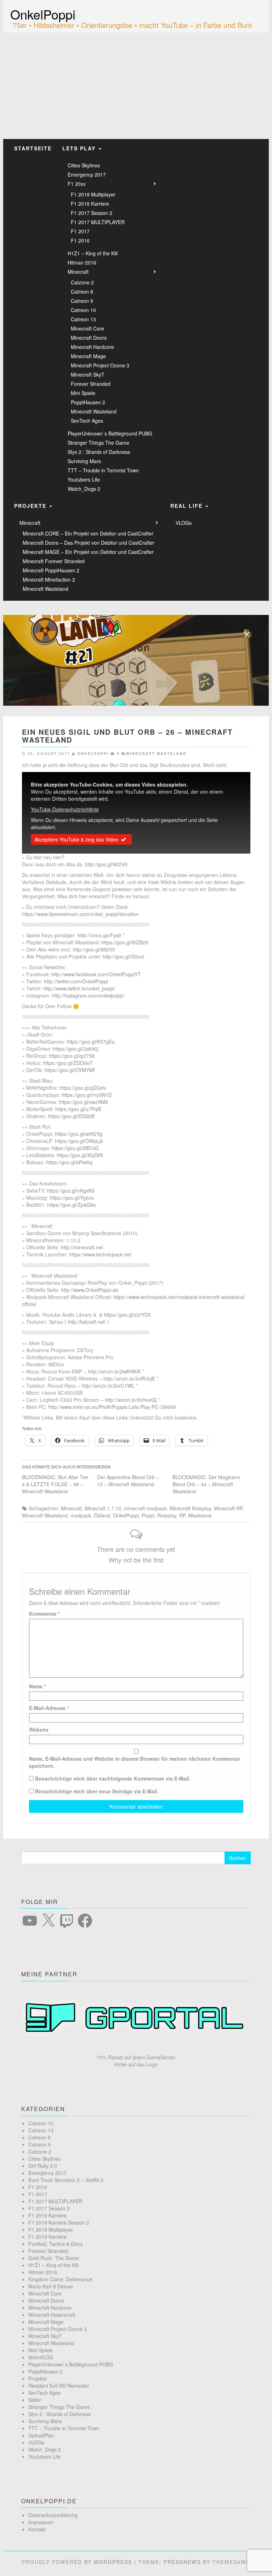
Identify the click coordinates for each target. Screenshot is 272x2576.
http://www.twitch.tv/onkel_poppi (79, 988)
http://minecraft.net (82, 1247)
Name (37, 1686)
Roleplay (167, 1515)
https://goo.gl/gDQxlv (83, 1088)
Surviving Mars (84, 461)
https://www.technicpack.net (100, 1254)
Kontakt (37, 2529)
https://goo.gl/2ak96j (75, 1049)
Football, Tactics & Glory (56, 2244)
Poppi (148, 1515)
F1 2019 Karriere (47, 2237)
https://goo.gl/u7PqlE (78, 1109)
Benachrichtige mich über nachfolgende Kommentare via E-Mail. (113, 1778)
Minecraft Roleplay (190, 1508)
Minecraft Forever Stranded (54, 561)
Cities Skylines (84, 165)
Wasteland (200, 1515)
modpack (81, 1515)
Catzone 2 (82, 282)
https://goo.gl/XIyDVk (80, 1155)
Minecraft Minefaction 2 (49, 579)
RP (182, 1515)
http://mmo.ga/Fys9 (99, 935)
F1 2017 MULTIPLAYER (98, 222)
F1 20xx (77, 184)
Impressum (41, 2522)
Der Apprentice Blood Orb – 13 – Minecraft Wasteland (128, 1481)
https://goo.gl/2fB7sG (75, 1148)
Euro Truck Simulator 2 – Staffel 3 (66, 2180)
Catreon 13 (83, 319)
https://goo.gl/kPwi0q (69, 1162)
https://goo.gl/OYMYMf (70, 1070)
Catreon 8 (82, 292)
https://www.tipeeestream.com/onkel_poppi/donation (80, 914)
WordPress (113, 2562)
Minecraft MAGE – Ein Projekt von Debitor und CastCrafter (88, 552)
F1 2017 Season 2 (92, 213)
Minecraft (78, 272)
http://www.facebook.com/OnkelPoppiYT (96, 974)
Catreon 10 (83, 310)
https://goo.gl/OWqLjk (79, 1141)
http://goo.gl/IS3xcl (123, 956)
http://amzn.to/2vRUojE (129, 1378)
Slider (35, 2400)
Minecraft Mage (88, 356)
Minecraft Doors (89, 338)
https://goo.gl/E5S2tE (71, 1116)
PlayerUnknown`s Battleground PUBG (110, 433)
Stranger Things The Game (98, 443)
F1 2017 (80, 231)
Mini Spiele (83, 393)
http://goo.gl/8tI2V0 (106, 864)
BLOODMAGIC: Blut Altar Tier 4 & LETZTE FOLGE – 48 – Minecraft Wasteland (55, 1484)
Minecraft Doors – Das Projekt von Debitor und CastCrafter (89, 543)
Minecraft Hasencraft (52, 2315)
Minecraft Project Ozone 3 (100, 365)
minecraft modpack (145, 1508)
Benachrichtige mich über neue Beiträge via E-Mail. (97, 1791)
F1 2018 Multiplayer (93, 194)
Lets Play (80, 148)
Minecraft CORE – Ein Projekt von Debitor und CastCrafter (88, 533)
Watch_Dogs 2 (84, 489)
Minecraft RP (228, 1508)
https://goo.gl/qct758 (72, 1056)
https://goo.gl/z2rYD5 (127, 1315)
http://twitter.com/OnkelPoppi (76, 981)
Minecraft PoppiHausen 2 (51, 570)
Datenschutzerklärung (53, 2515)
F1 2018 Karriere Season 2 (59, 2222)
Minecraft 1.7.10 (103, 1508)
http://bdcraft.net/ (87, 1322)
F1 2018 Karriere (90, 204)
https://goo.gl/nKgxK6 (71, 1190)
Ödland (102, 1515)
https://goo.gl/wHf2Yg (79, 1134)
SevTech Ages (87, 421)
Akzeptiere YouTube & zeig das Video (76, 839)
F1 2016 (80, 240)
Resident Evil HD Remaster (59, 2386)
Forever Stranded (91, 384)
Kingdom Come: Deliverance (60, 2279)
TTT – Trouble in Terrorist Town (103, 470)
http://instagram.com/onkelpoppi (88, 995)
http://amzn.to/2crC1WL (108, 1386)
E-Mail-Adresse (49, 1708)
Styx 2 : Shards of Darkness (99, 452)
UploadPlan (41, 2435)
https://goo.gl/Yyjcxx (72, 1198)
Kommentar (44, 1614)
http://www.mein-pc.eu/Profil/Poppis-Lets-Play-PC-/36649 (112, 1407)
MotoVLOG (41, 2357)
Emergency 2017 (87, 174)
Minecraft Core (87, 328)
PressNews (182, 2562)
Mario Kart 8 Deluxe (51, 2286)
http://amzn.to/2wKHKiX (114, 1371)
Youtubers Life (84, 479)
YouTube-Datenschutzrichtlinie (65, 809)
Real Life (188, 506)
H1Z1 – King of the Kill (93, 253)
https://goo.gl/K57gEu (91, 1042)
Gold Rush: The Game (54, 2258)
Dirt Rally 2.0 (43, 2166)
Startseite (33, 148)
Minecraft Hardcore (92, 347)
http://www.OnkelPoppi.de (90, 1290)
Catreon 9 (82, 301)
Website (39, 1730)
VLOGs (184, 523)
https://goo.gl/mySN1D (87, 1095)
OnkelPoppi (43, 14)
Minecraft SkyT (88, 374)
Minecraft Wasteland (94, 411)
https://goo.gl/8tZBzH (125, 942)
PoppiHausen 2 (88, 402)
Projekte (31, 506)
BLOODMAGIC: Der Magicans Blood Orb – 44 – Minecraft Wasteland (206, 1484)
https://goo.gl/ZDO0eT (68, 1063)
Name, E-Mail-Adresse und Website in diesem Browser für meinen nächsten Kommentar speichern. (135, 1762)
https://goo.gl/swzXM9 (83, 1102)
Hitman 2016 (82, 262)
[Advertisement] (136, 86)
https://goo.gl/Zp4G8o (72, 1205)
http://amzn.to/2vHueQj (131, 1400)
